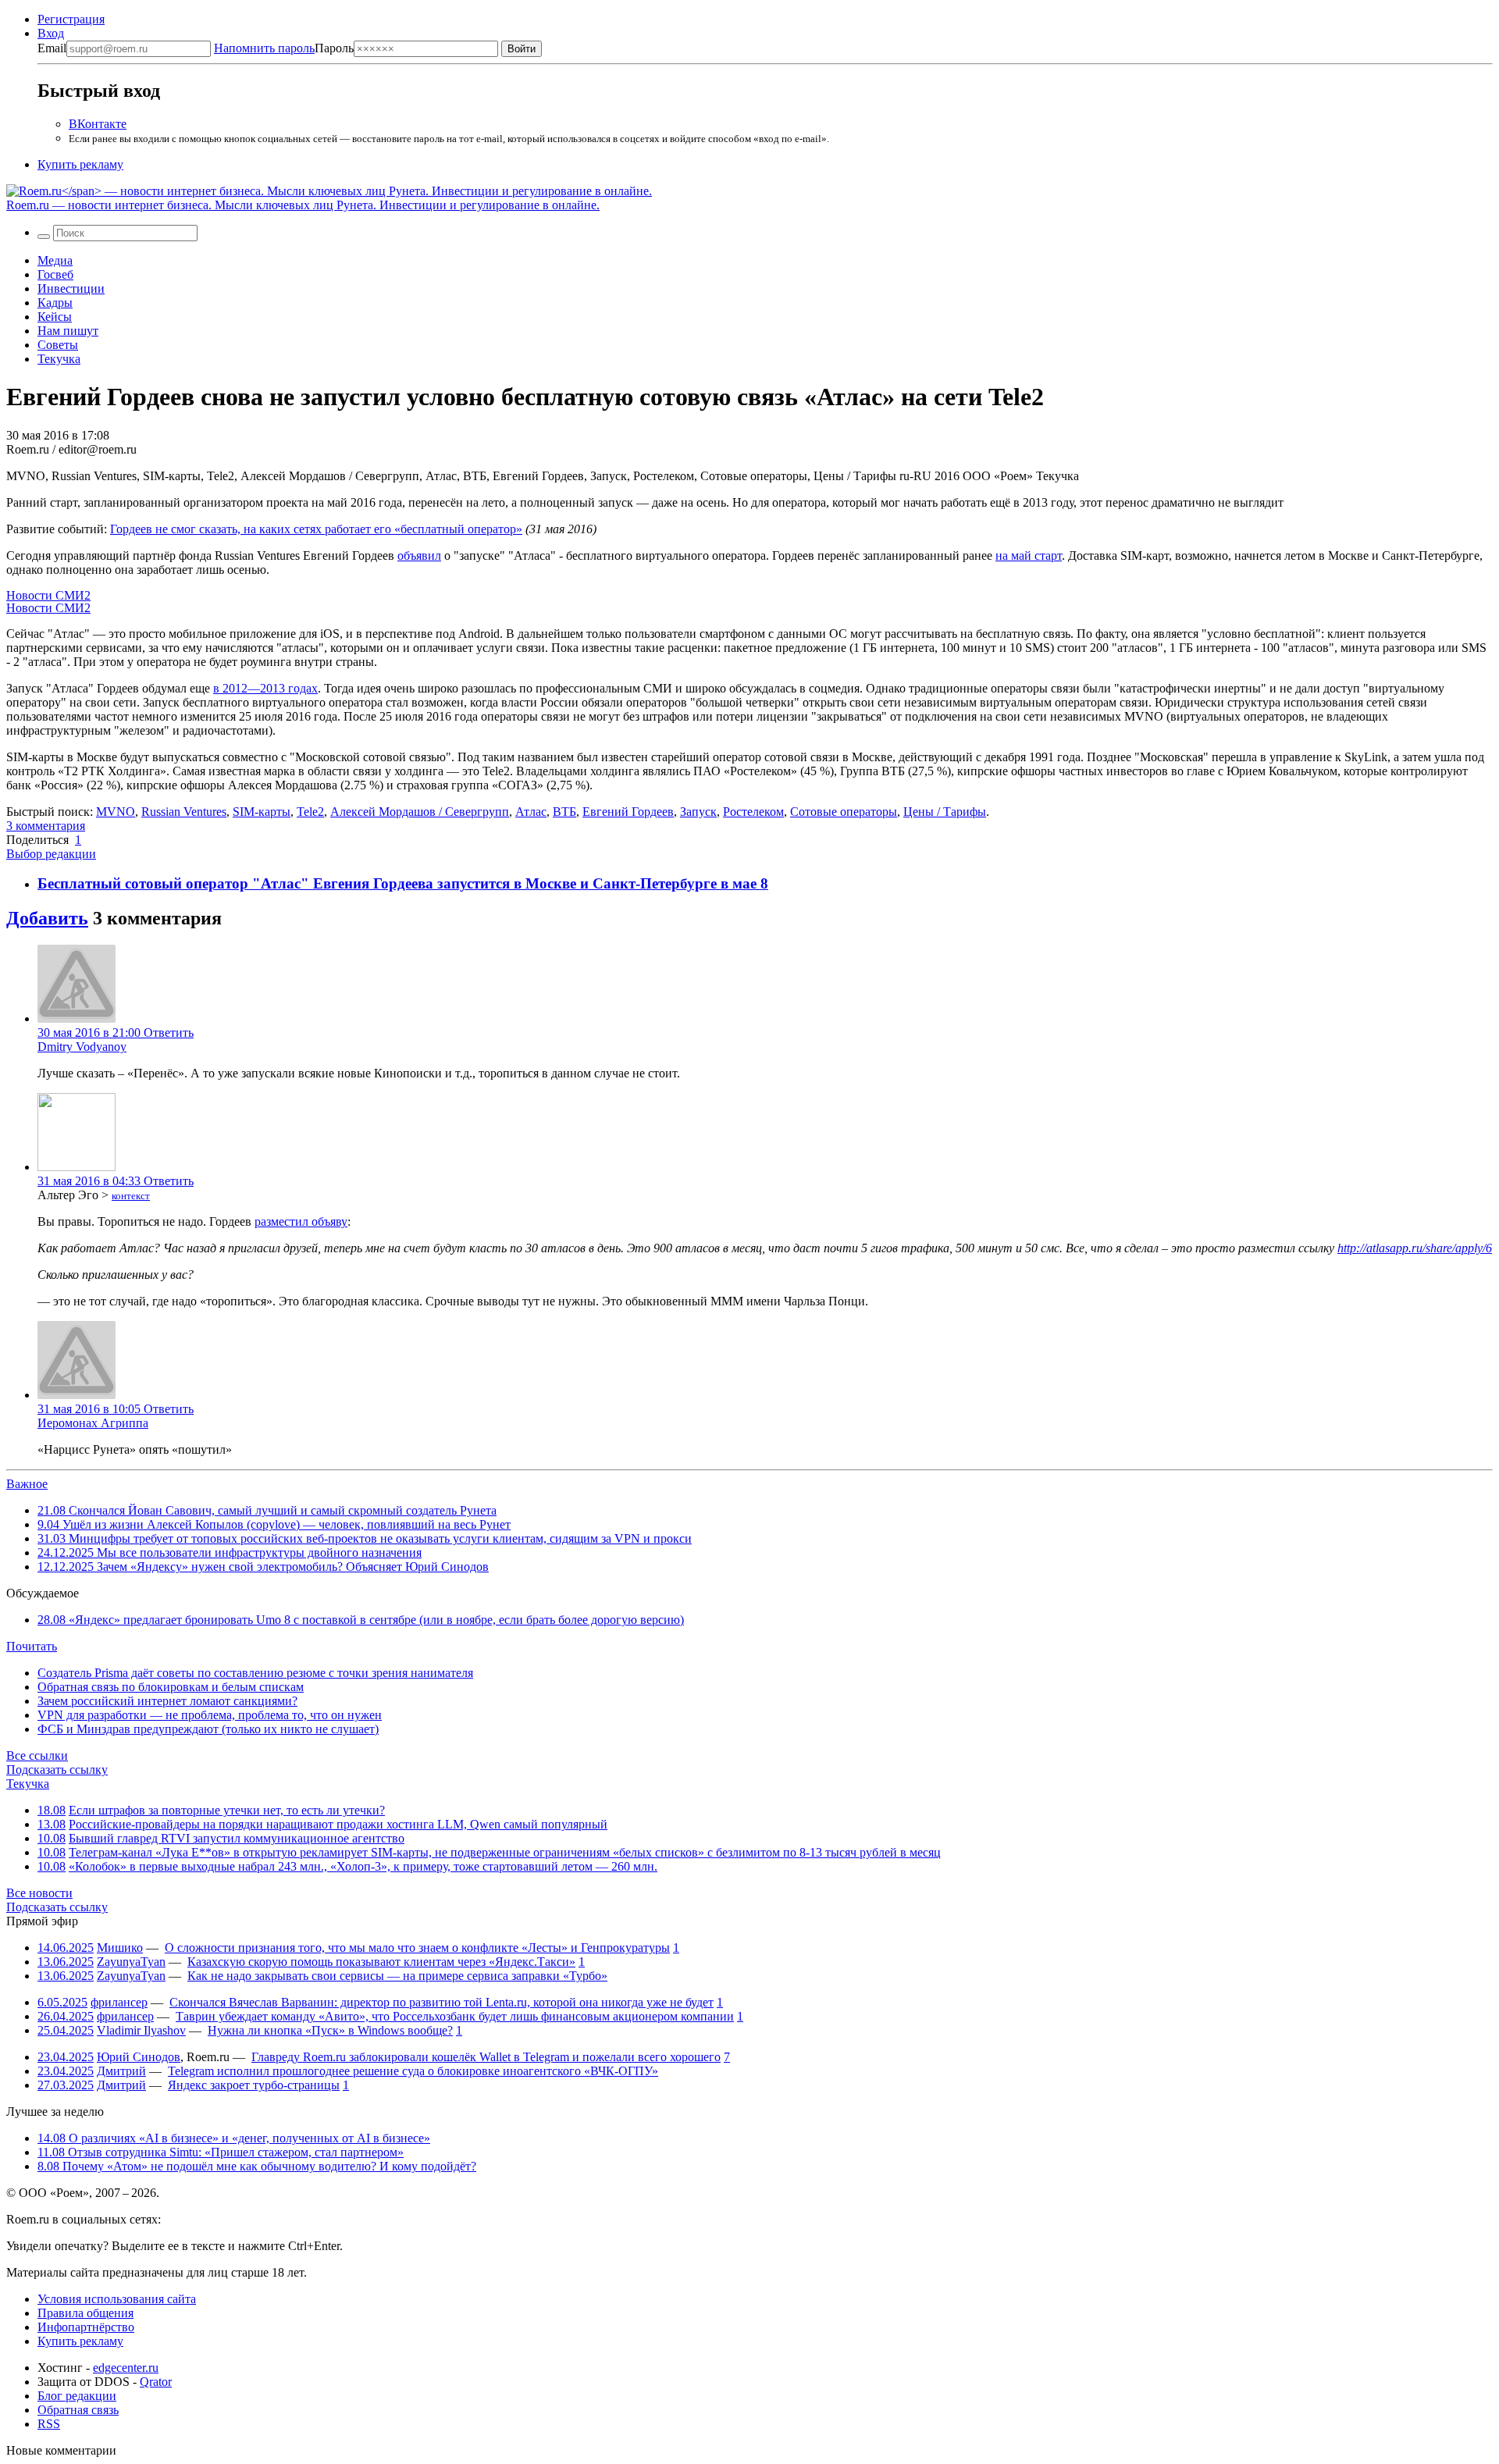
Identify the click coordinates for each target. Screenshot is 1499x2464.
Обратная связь (78, 2410)
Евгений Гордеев (628, 812)
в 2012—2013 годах (265, 688)
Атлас (531, 812)
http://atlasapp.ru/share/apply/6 (1415, 1248)
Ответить (169, 1033)
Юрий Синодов (139, 2057)
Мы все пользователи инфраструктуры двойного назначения (230, 1552)
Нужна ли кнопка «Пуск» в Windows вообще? (330, 2030)
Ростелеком (753, 812)
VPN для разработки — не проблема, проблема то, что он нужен (210, 1715)
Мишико (120, 1948)
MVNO (116, 812)
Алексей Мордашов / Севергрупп (420, 812)
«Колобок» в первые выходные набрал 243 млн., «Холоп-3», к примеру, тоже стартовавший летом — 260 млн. (363, 1866)
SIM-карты (262, 812)
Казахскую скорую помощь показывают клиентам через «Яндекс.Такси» (381, 1962)
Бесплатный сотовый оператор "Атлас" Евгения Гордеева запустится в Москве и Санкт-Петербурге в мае (399, 883)
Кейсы (55, 317)
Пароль (284, 48)
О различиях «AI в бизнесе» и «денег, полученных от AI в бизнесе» (234, 2138)
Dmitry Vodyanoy (82, 1047)
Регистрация (71, 19)
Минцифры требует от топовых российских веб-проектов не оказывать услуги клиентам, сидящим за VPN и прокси (365, 1538)
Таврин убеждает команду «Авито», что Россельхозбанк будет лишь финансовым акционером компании (455, 2016)
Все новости (39, 1893)
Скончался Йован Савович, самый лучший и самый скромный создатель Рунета (267, 1510)
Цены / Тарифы (945, 812)
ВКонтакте (98, 124)
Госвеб (55, 274)
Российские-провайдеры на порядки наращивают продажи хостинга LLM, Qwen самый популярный (338, 1824)
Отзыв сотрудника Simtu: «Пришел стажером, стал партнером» (221, 2152)
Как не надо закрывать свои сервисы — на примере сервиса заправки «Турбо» (397, 1976)
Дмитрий (121, 2071)
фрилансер (119, 2002)
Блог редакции (77, 2396)
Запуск (698, 812)
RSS (49, 2424)
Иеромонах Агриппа (93, 1423)
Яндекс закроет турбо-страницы (254, 2085)
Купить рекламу (80, 164)
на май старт (1029, 555)
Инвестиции (71, 288)
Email (52, 48)
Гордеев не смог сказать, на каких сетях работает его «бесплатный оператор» (316, 529)
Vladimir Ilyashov (141, 2030)
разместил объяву (301, 1221)
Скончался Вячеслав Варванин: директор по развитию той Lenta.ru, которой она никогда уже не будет (442, 2002)
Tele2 (310, 812)
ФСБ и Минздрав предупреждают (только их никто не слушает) (208, 1729)
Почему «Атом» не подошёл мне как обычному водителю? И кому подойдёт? (257, 2166)
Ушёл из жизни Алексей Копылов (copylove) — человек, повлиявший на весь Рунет (274, 1524)
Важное (27, 1484)
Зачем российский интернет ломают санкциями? (167, 1701)
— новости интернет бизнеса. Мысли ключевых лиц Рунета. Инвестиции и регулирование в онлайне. (303, 205)
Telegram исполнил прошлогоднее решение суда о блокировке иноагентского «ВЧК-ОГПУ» (413, 2071)
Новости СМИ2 (48, 595)
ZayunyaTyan (131, 1962)
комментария (46, 826)
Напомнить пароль (264, 48)
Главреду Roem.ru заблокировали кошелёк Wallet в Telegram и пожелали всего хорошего (486, 2057)
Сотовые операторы (844, 812)
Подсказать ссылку (57, 1770)
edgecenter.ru (126, 2368)
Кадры (55, 303)
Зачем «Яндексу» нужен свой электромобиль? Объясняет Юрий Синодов (263, 1567)
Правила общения (85, 2313)
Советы (58, 345)
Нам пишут (68, 331)
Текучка (59, 359)
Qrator (156, 2382)
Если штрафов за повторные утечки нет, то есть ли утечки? (227, 1810)
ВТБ (564, 812)
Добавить (47, 918)
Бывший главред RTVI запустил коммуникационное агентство (237, 1838)
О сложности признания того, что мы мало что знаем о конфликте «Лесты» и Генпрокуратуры (417, 1948)
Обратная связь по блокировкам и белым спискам (171, 1687)
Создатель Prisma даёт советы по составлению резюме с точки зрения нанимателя (255, 1673)
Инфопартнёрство (86, 2327)
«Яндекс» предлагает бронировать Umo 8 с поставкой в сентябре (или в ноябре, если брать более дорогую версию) (361, 1620)
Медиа (55, 260)
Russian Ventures (184, 812)
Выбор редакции (51, 854)
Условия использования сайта (117, 2299)
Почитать (32, 1646)
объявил (419, 555)
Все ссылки (37, 1755)
